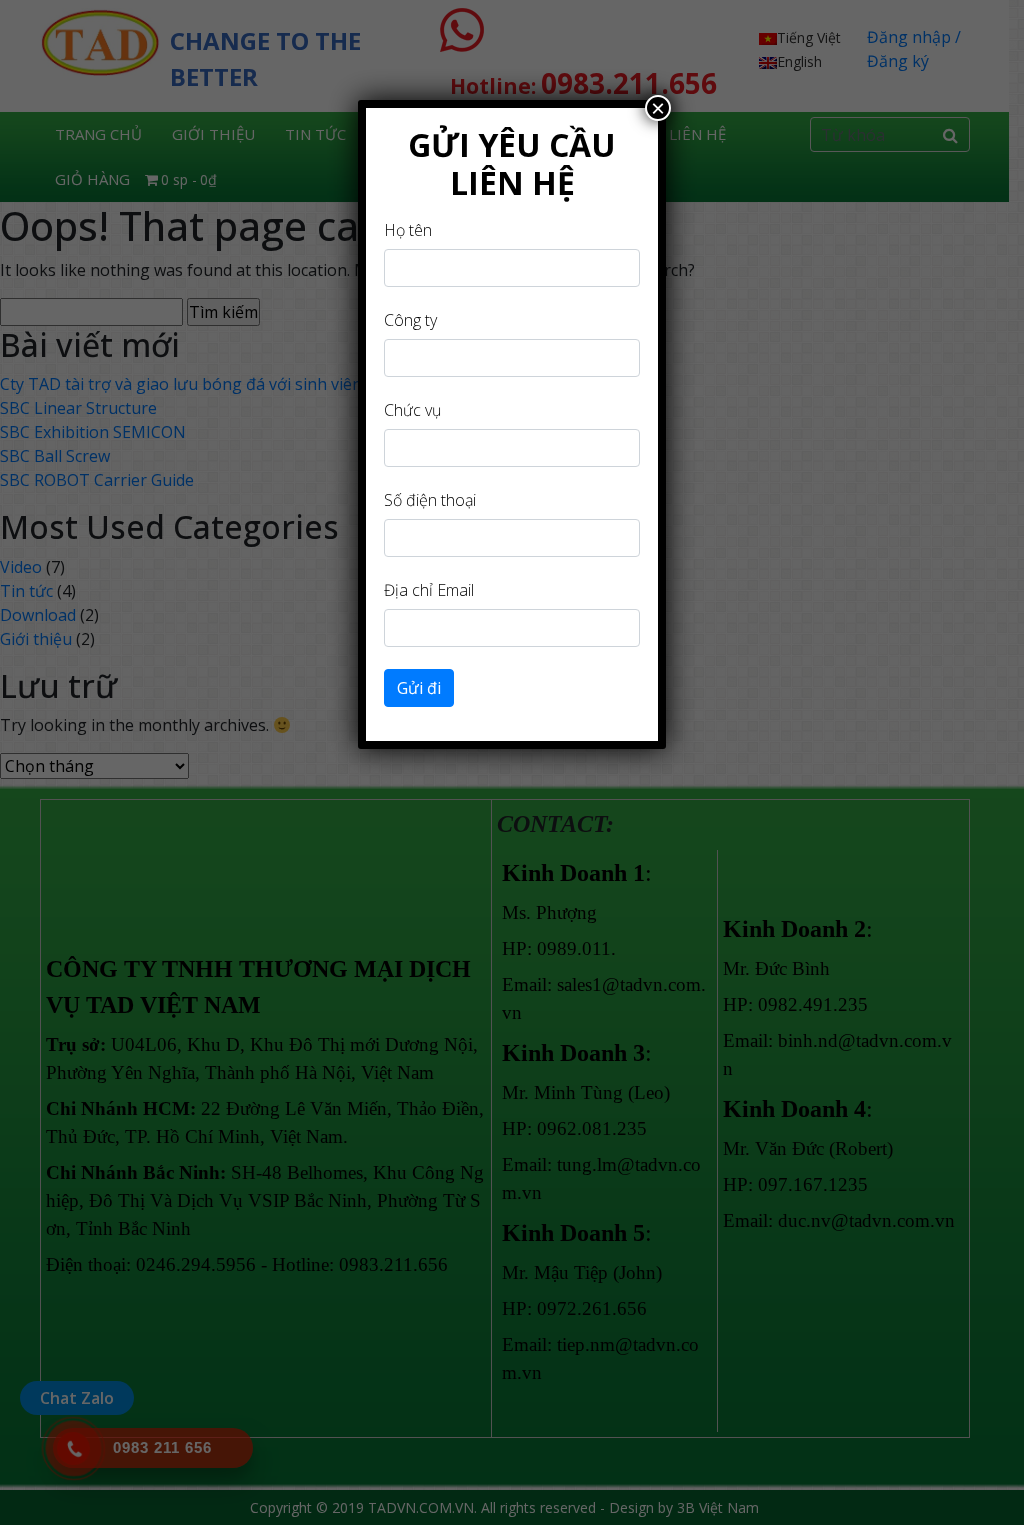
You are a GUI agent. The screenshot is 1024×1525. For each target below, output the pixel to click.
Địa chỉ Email (429, 590)
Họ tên (408, 230)
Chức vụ (412, 410)
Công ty (410, 320)
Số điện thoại (430, 500)
